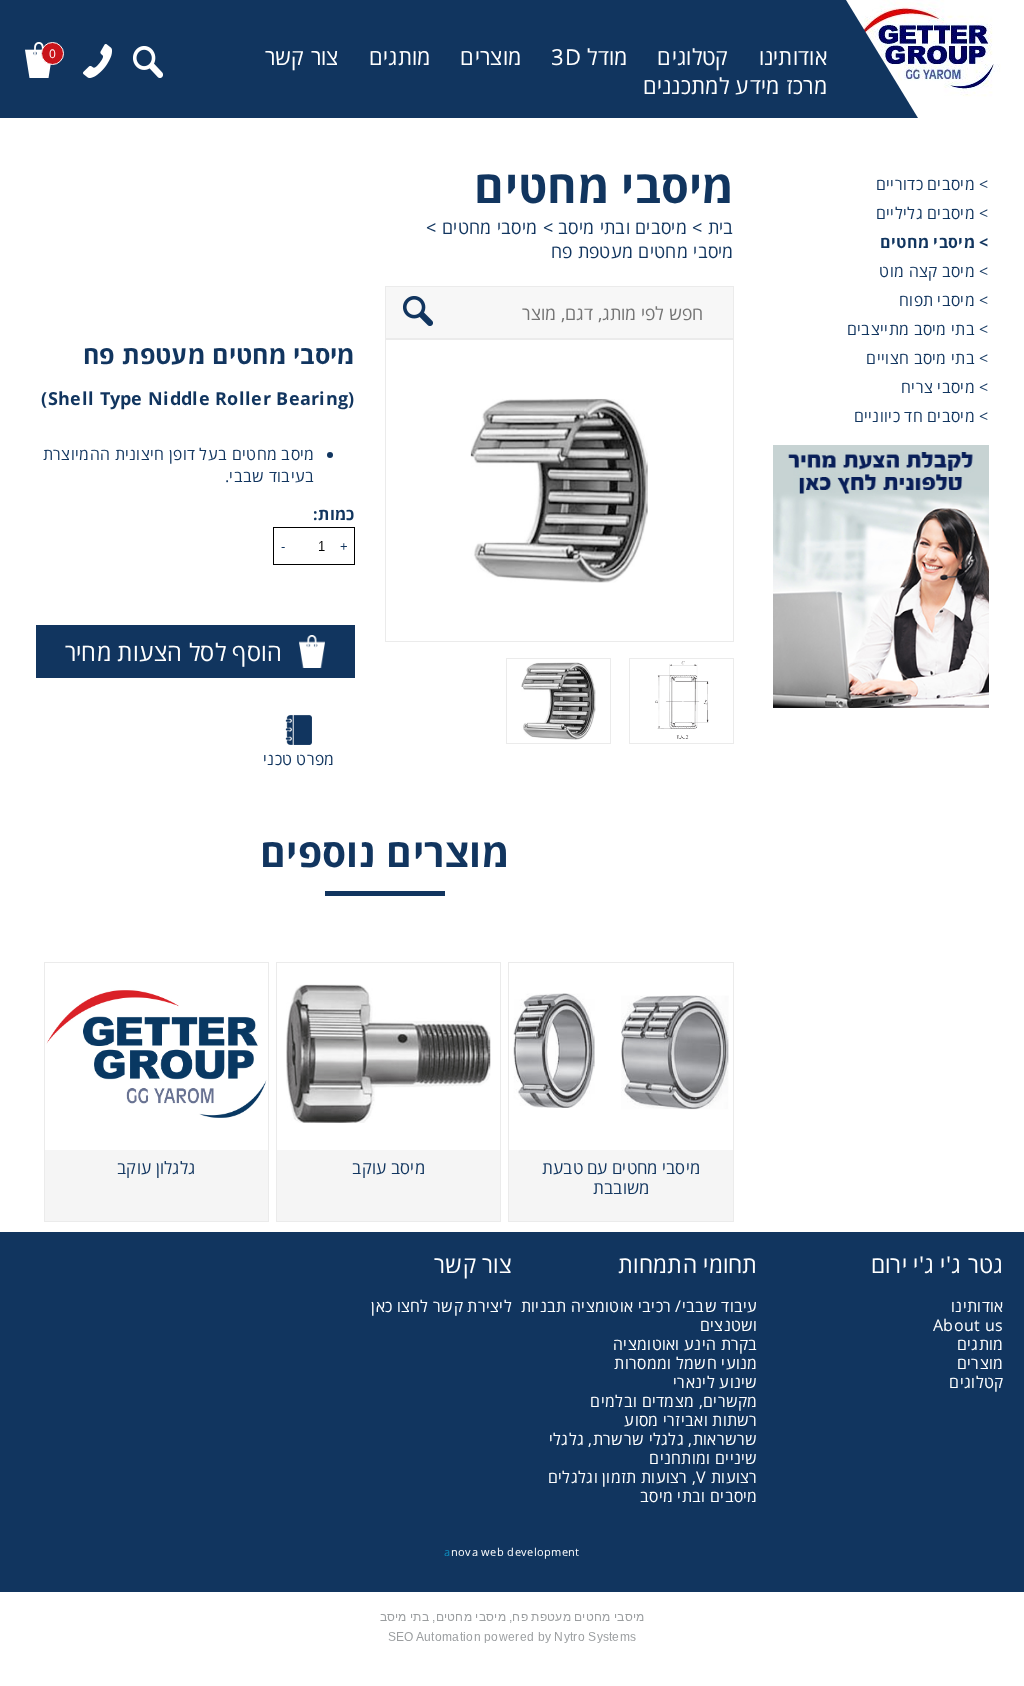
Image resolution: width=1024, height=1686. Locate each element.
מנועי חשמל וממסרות (685, 1363)
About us (968, 1325)
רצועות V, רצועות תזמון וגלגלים (653, 1477)
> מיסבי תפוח (944, 300)
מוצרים (490, 56)
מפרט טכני (299, 759)
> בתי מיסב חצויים (927, 358)
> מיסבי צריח (945, 387)
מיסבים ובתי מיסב (699, 1496)
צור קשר (302, 56)
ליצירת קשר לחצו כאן (441, 1306)
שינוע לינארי (715, 1382)
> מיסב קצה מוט (933, 271)
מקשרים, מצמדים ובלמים (673, 1401)
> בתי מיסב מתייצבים (918, 329)
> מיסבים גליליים (932, 213)
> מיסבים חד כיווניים (921, 416)
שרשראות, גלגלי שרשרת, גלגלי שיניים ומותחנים (653, 1448)
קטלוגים (692, 56)
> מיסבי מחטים (934, 242)
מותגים (400, 56)
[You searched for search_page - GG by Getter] (148, 64)
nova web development (511, 1551)
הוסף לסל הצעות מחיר (174, 651)
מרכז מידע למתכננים (735, 85)
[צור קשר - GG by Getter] (881, 579)
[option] (559, 490)
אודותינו (793, 56)
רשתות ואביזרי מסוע (690, 1420)
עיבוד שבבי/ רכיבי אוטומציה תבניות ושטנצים (639, 1315)
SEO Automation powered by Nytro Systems (512, 1637)
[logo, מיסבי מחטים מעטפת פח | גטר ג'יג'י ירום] (924, 59)
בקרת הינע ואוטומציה (685, 1344)
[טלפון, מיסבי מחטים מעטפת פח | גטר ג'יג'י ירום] (97, 63)
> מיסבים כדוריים (932, 184)
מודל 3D (589, 56)
